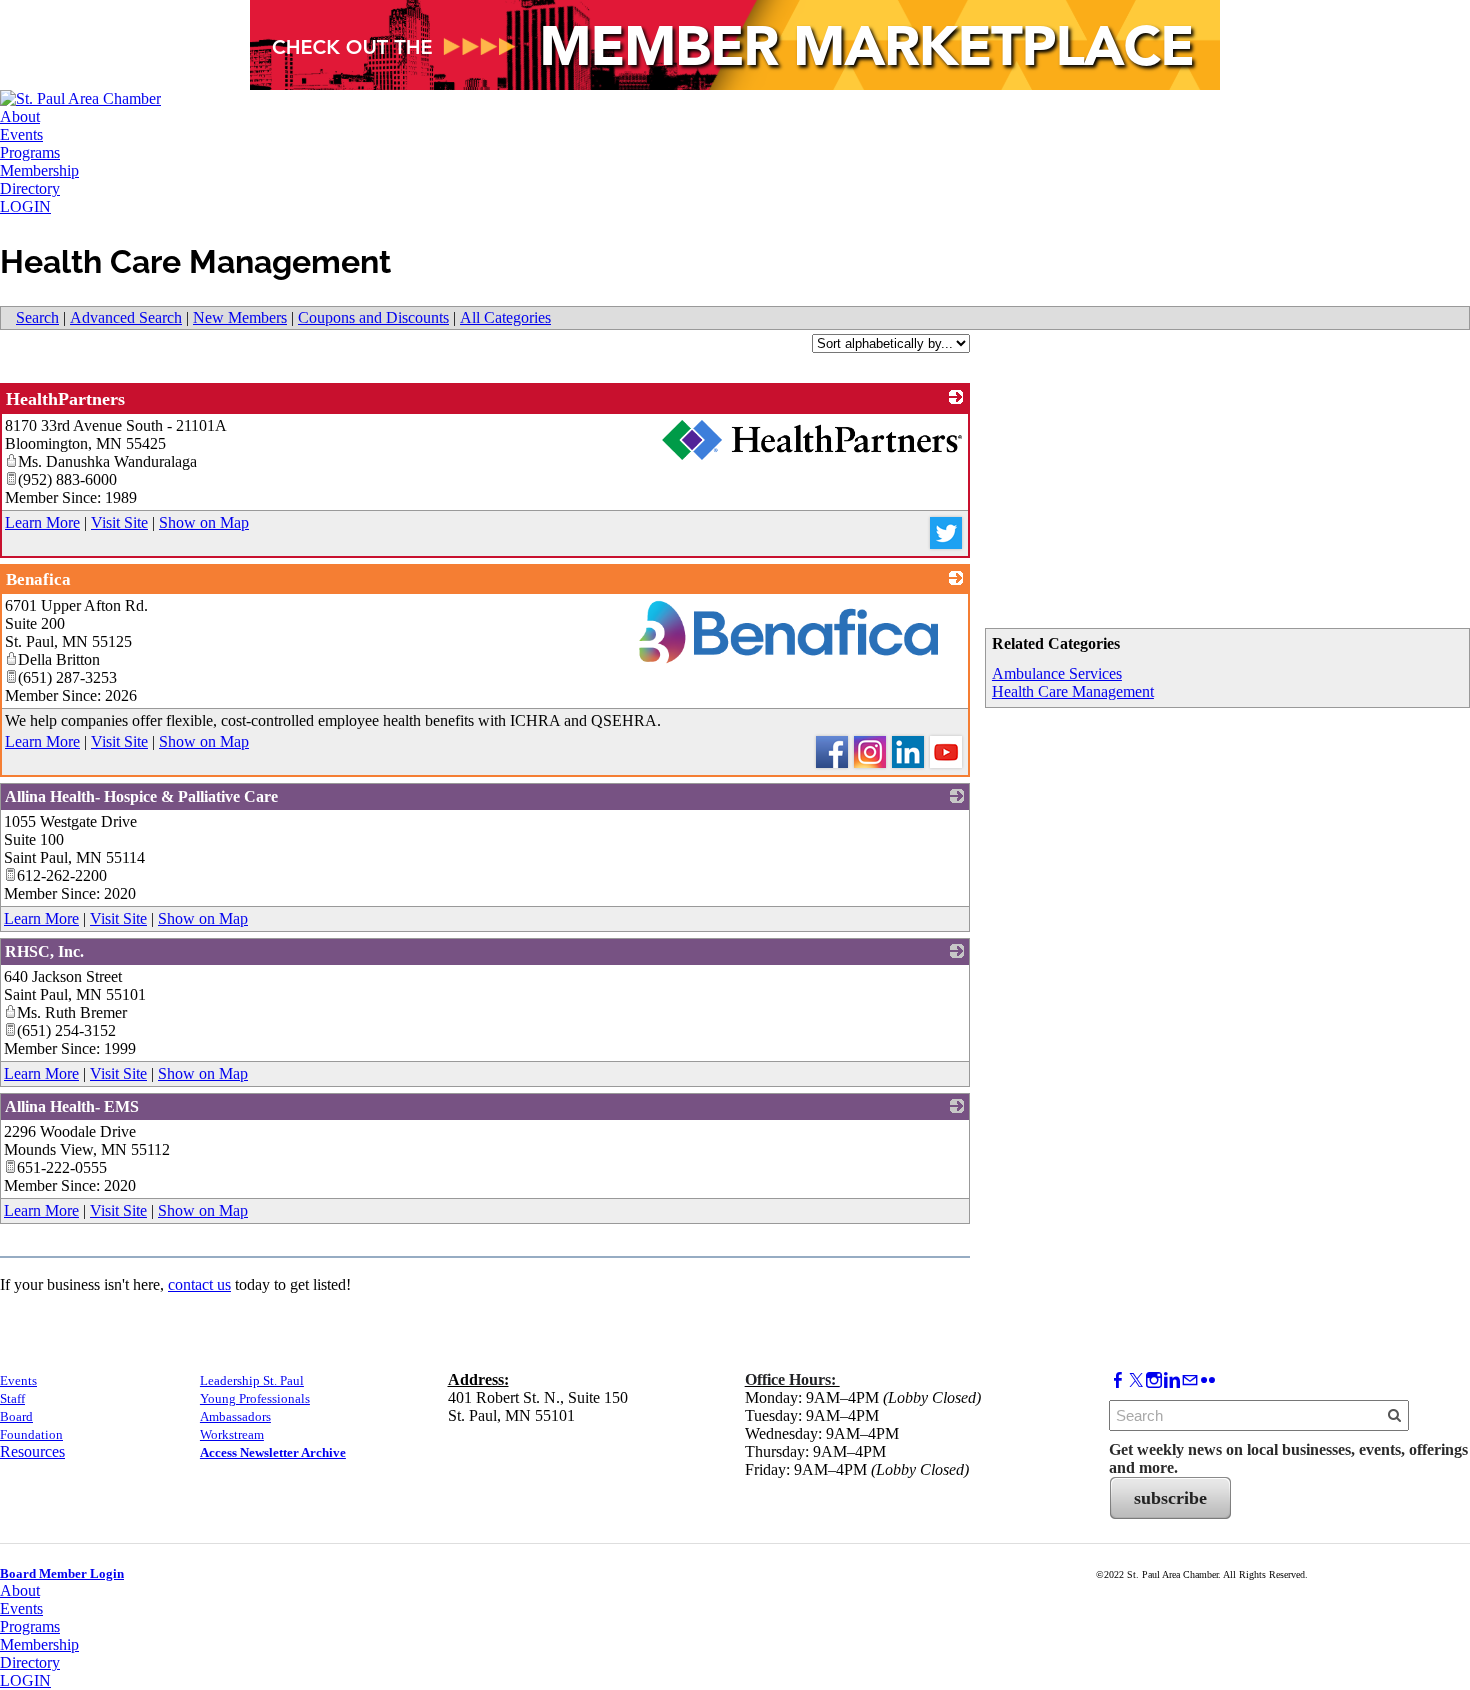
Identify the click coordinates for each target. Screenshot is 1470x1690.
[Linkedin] (1172, 1380)
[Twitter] (1136, 1380)
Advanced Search (126, 317)
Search (37, 317)
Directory (30, 188)
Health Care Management (1073, 691)
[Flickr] (1208, 1380)
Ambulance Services (1057, 673)
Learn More (42, 522)
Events (21, 134)
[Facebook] (1118, 1380)
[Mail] (1190, 1380)
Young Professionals (255, 1398)
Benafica (38, 579)
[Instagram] (1154, 1380)
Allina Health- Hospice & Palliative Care (141, 796)
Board (16, 1416)
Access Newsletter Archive (273, 1452)
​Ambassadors (235, 1416)
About (20, 116)
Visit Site (119, 522)
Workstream (232, 1434)
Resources (32, 1451)
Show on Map (204, 522)
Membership (39, 170)
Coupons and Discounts (373, 317)
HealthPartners (65, 399)
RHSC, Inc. (44, 951)
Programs (30, 152)
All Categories (505, 317)
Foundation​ (31, 1434)
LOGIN (25, 206)
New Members (240, 317)
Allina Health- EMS (72, 1106)
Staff (12, 1398)
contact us (199, 1284)
